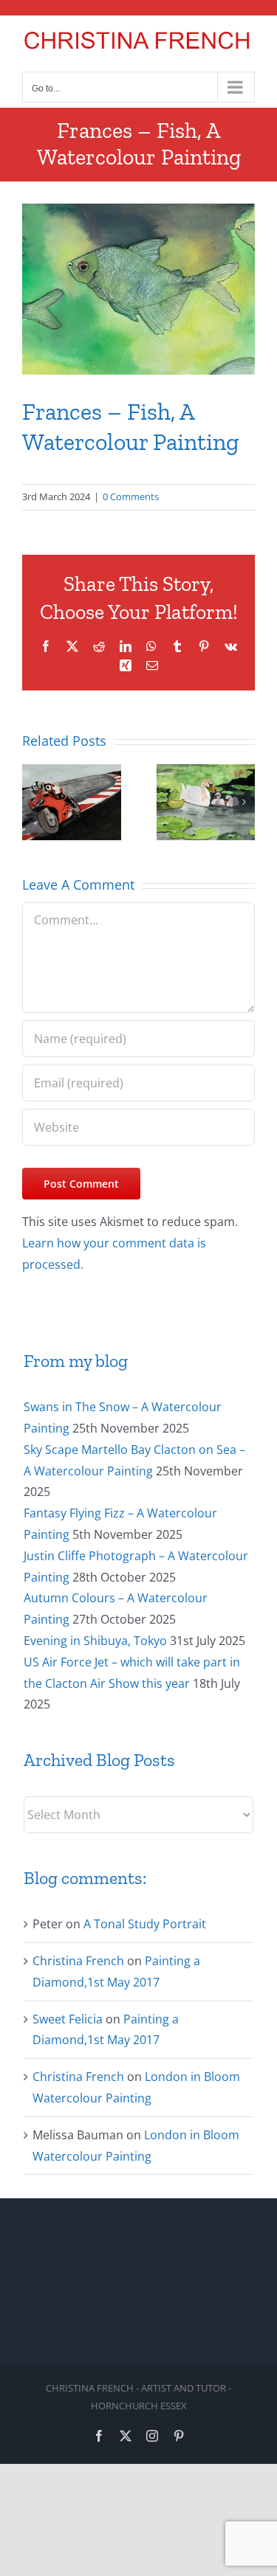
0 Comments (131, 496)
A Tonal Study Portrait (145, 1924)
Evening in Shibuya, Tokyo (95, 1641)
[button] (33, 802)
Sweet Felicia (68, 2019)
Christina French (78, 1961)
